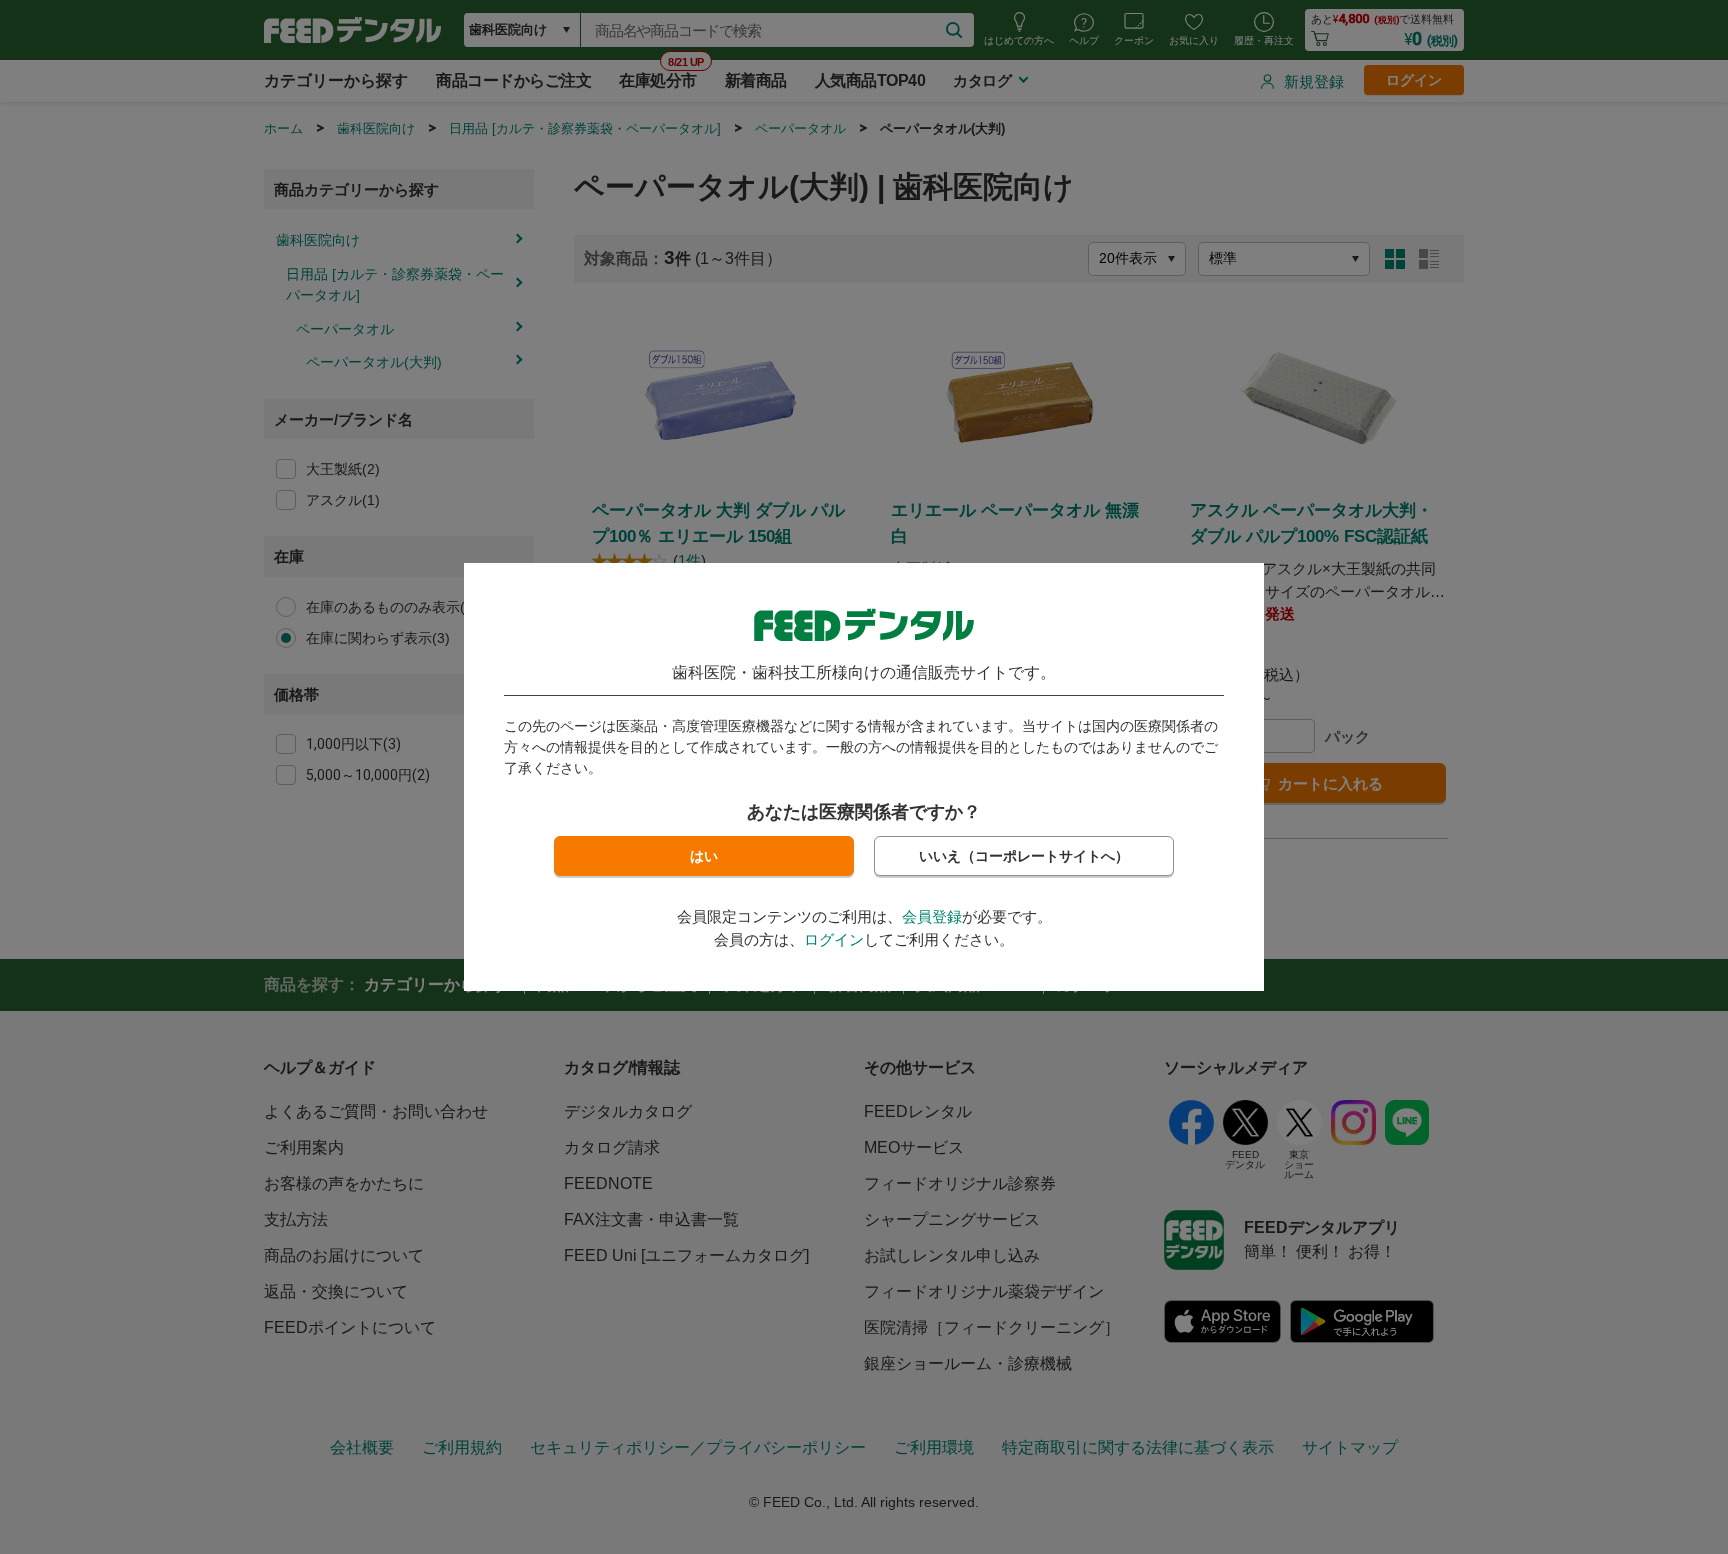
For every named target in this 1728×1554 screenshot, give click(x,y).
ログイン (834, 939)
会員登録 (932, 916)
